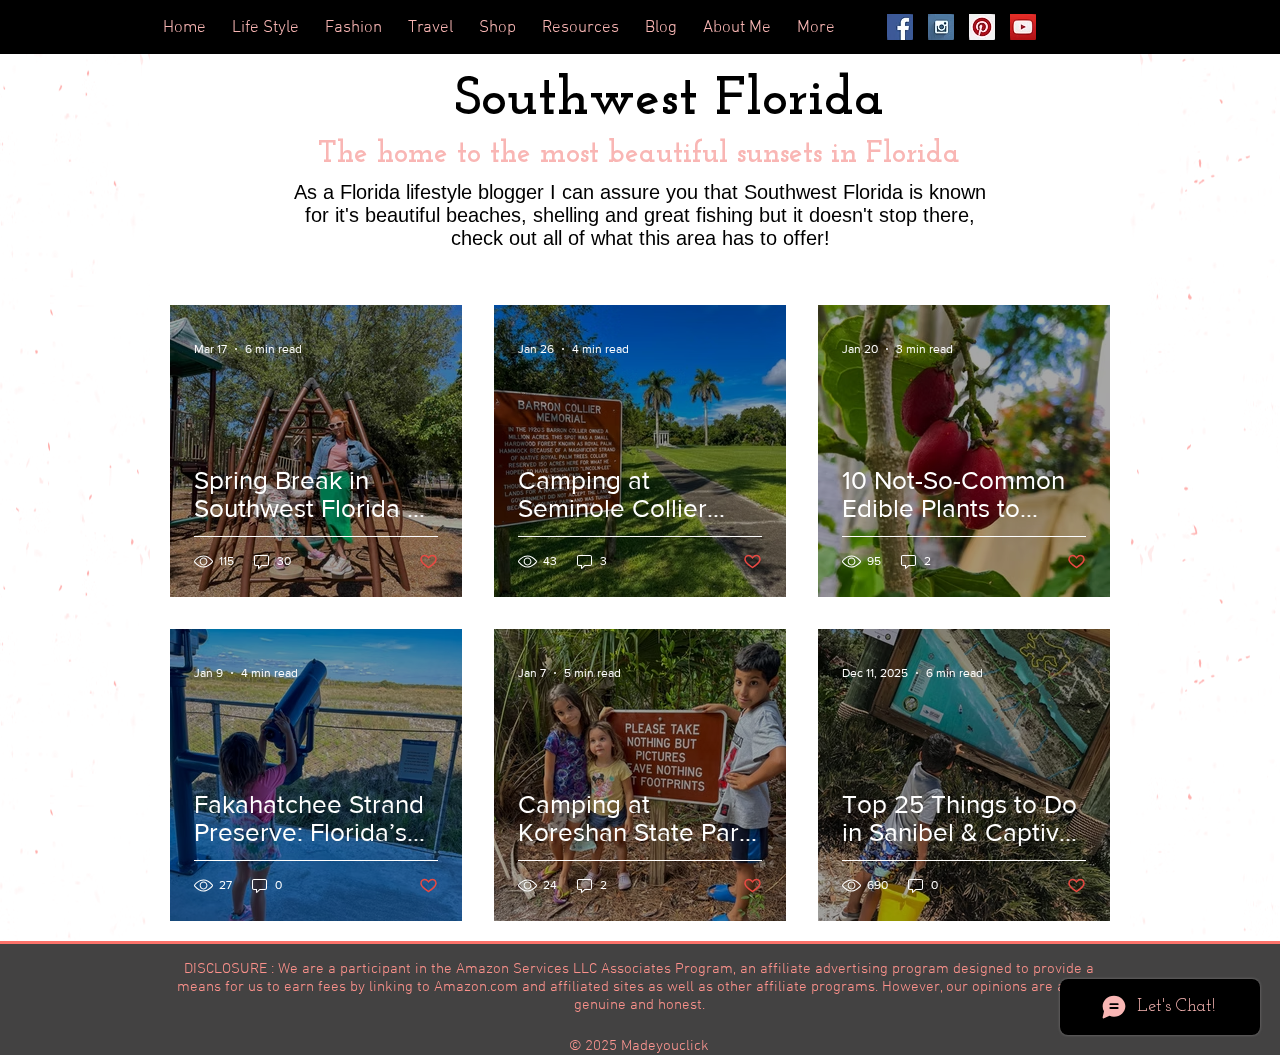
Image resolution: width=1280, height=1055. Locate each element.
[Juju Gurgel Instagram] (941, 27)
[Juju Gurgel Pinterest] (982, 27)
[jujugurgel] (900, 27)
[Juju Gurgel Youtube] (1023, 27)
